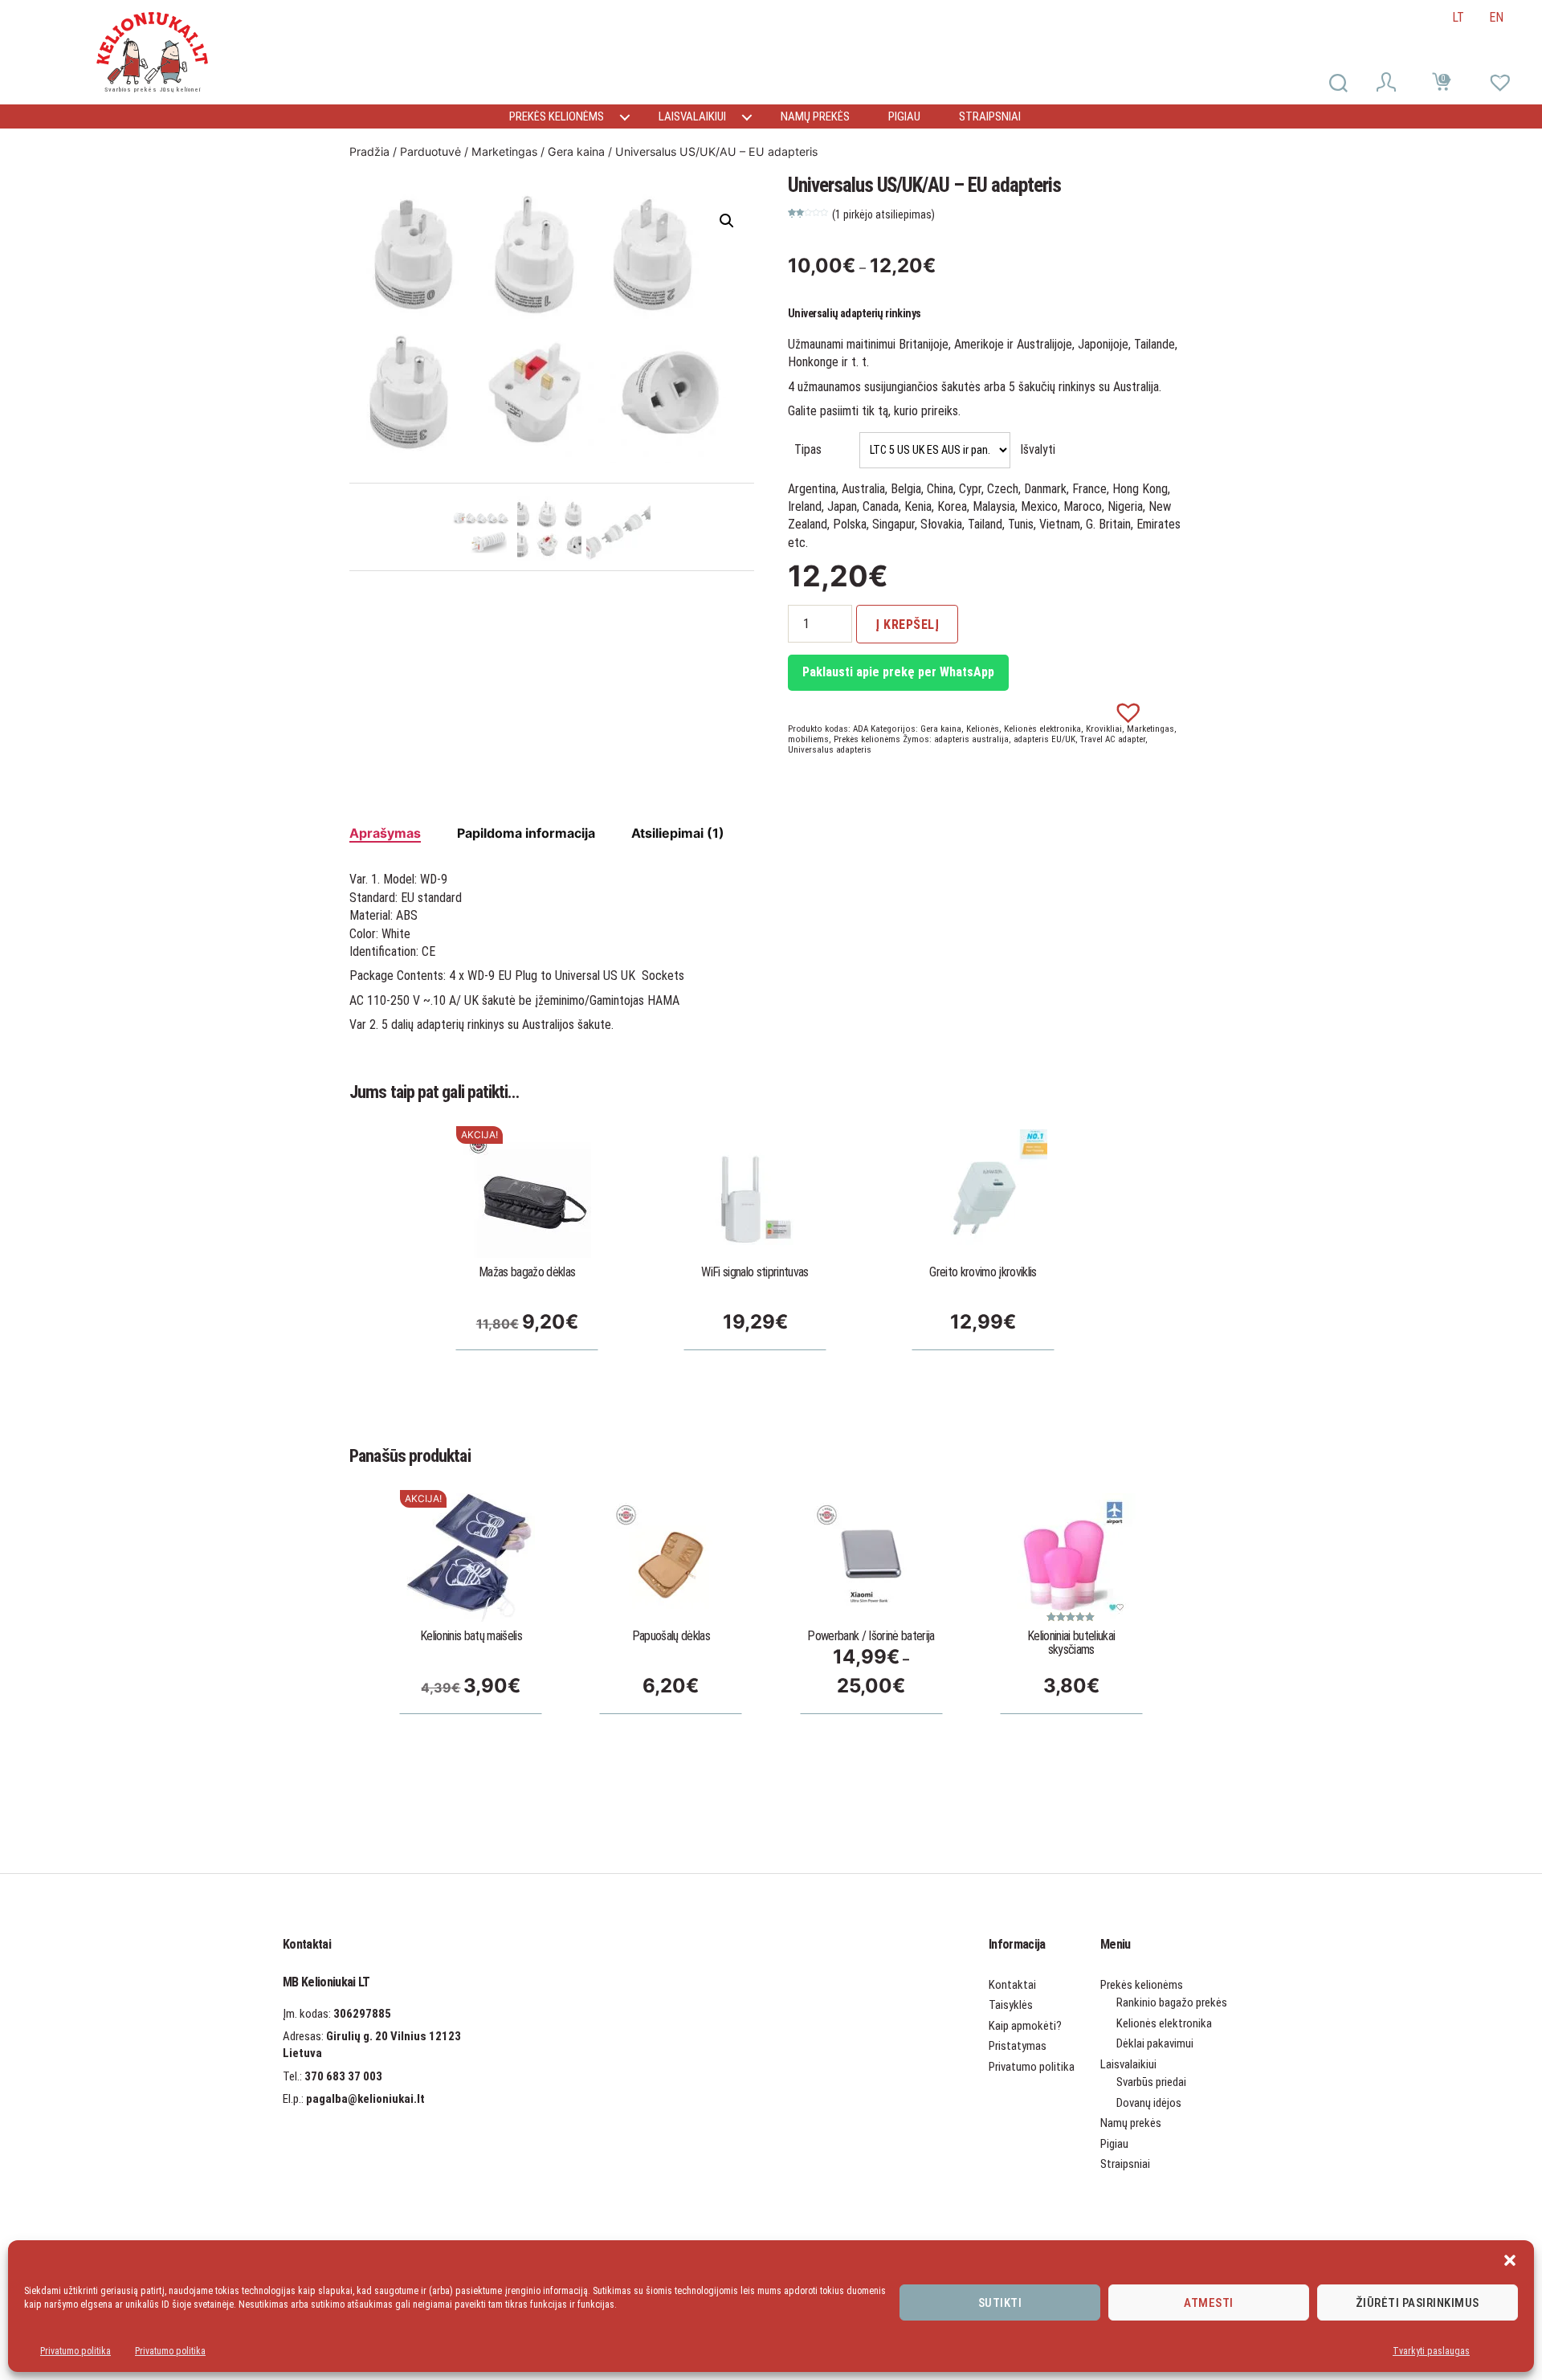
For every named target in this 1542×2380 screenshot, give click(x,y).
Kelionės (983, 729)
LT (1458, 17)
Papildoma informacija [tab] (526, 833)
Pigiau (904, 116)
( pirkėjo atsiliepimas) (883, 214)
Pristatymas (1018, 2046)
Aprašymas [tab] (385, 833)
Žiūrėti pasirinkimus (1418, 2303)
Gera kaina (576, 151)
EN (1496, 17)
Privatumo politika (75, 2351)
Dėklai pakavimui (1155, 2043)
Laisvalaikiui (692, 116)
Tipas (808, 449)
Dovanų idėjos (1149, 2103)
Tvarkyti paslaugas (1431, 2351)
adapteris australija (971, 739)
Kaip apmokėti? (1025, 2026)
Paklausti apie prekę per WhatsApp (898, 672)
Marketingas (504, 151)
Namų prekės (815, 116)
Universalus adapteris (830, 750)
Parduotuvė (430, 151)
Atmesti (1209, 2303)
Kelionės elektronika (1042, 729)
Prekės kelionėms (557, 116)
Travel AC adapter (1113, 739)
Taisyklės (1011, 2005)
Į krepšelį (907, 625)
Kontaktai (1012, 1985)
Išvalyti (1038, 449)
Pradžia (369, 151)
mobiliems (808, 739)
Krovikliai (1104, 729)
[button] (1510, 2260)
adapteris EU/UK (1044, 739)
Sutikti (1000, 2303)
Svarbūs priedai (1151, 2082)
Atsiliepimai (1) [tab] (678, 833)
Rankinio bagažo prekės (1172, 2002)
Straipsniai (990, 116)
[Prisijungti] (1389, 84)
